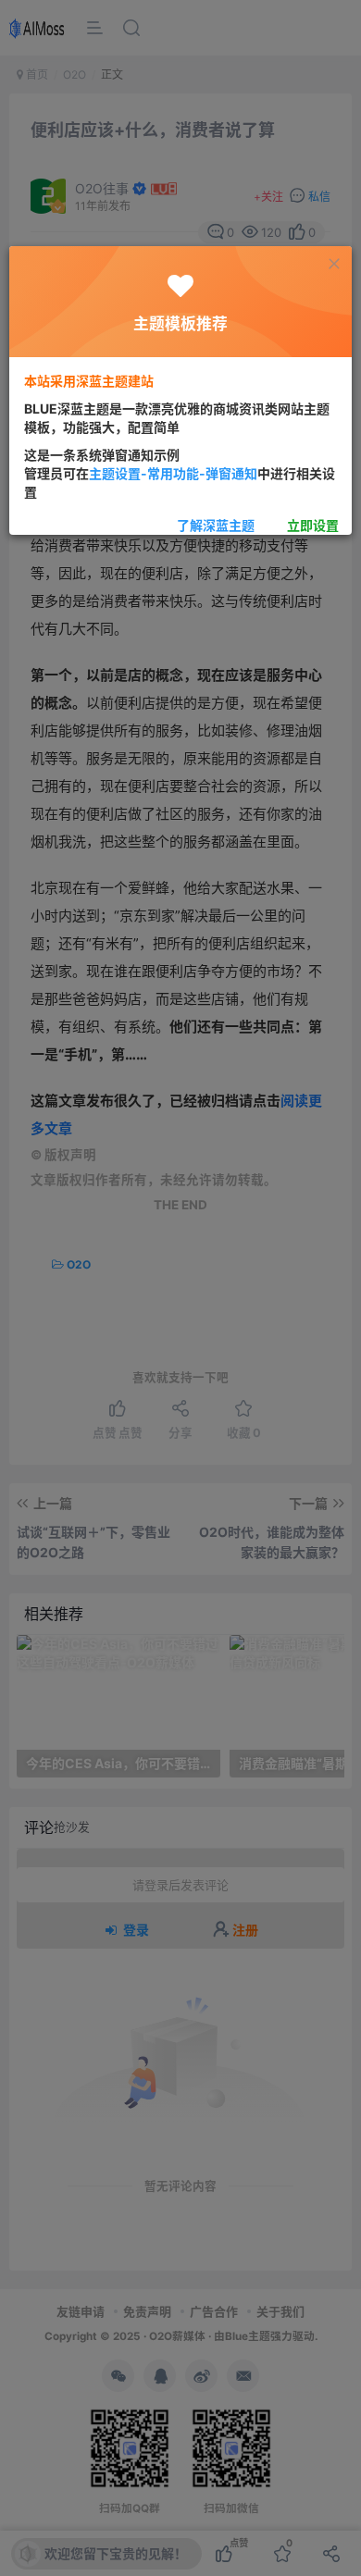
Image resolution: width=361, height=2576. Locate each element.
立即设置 (313, 525)
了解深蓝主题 (216, 525)
